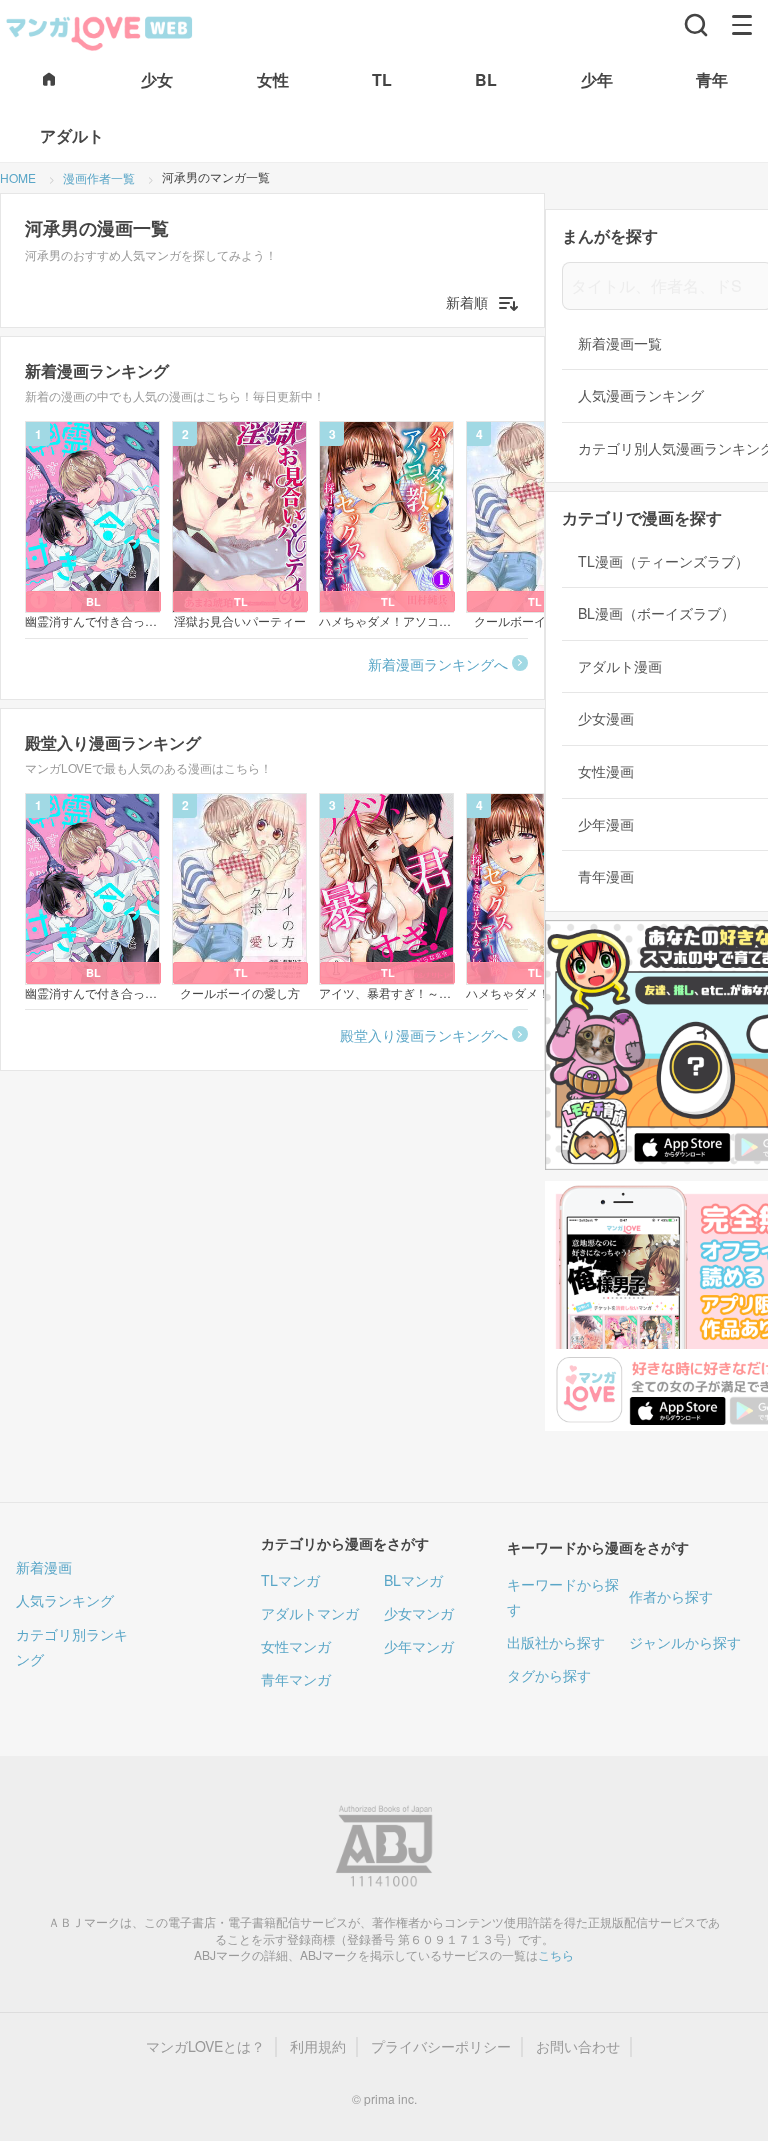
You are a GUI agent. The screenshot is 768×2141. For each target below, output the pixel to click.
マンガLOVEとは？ (205, 2046)
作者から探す (671, 1596)
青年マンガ (296, 1679)
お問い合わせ (578, 2046)
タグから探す (549, 1675)
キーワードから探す (563, 1596)
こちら (556, 1954)
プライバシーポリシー (441, 2046)
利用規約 (318, 2046)
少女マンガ (419, 1613)
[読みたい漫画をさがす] (696, 25)
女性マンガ (296, 1646)
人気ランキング (65, 1600)
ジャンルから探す (685, 1642)
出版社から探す (556, 1642)
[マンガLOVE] (100, 31)
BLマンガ (413, 1580)
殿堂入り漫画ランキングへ (424, 1035)
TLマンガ (290, 1580)
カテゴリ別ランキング (72, 1646)
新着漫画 (44, 1567)
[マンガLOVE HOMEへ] (49, 80)
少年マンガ (419, 1646)
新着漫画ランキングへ (438, 664)
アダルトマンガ (310, 1613)
